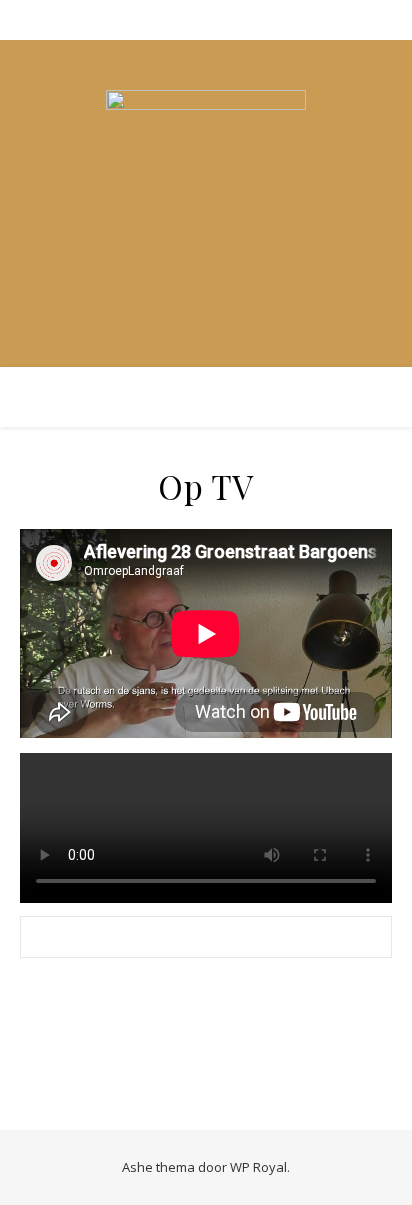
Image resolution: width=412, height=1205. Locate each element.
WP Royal (258, 1167)
